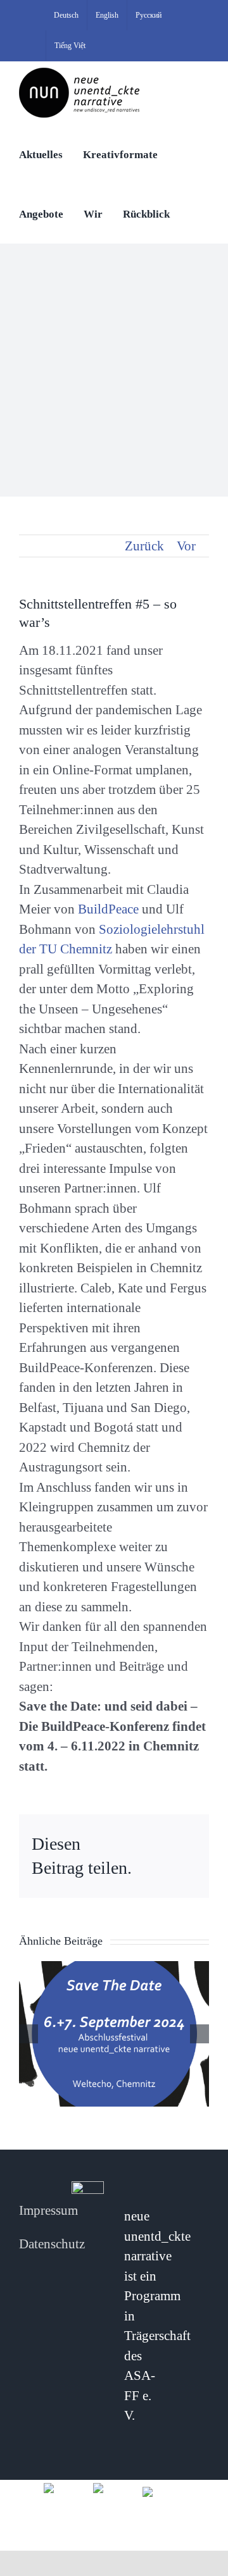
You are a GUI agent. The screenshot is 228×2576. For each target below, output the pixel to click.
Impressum (48, 2210)
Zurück (144, 546)
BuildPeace (108, 909)
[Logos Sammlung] (114, 2487)
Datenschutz (52, 2244)
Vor (186, 546)
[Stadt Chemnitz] (163, 2491)
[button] (194, 213)
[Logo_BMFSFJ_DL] (65, 2487)
